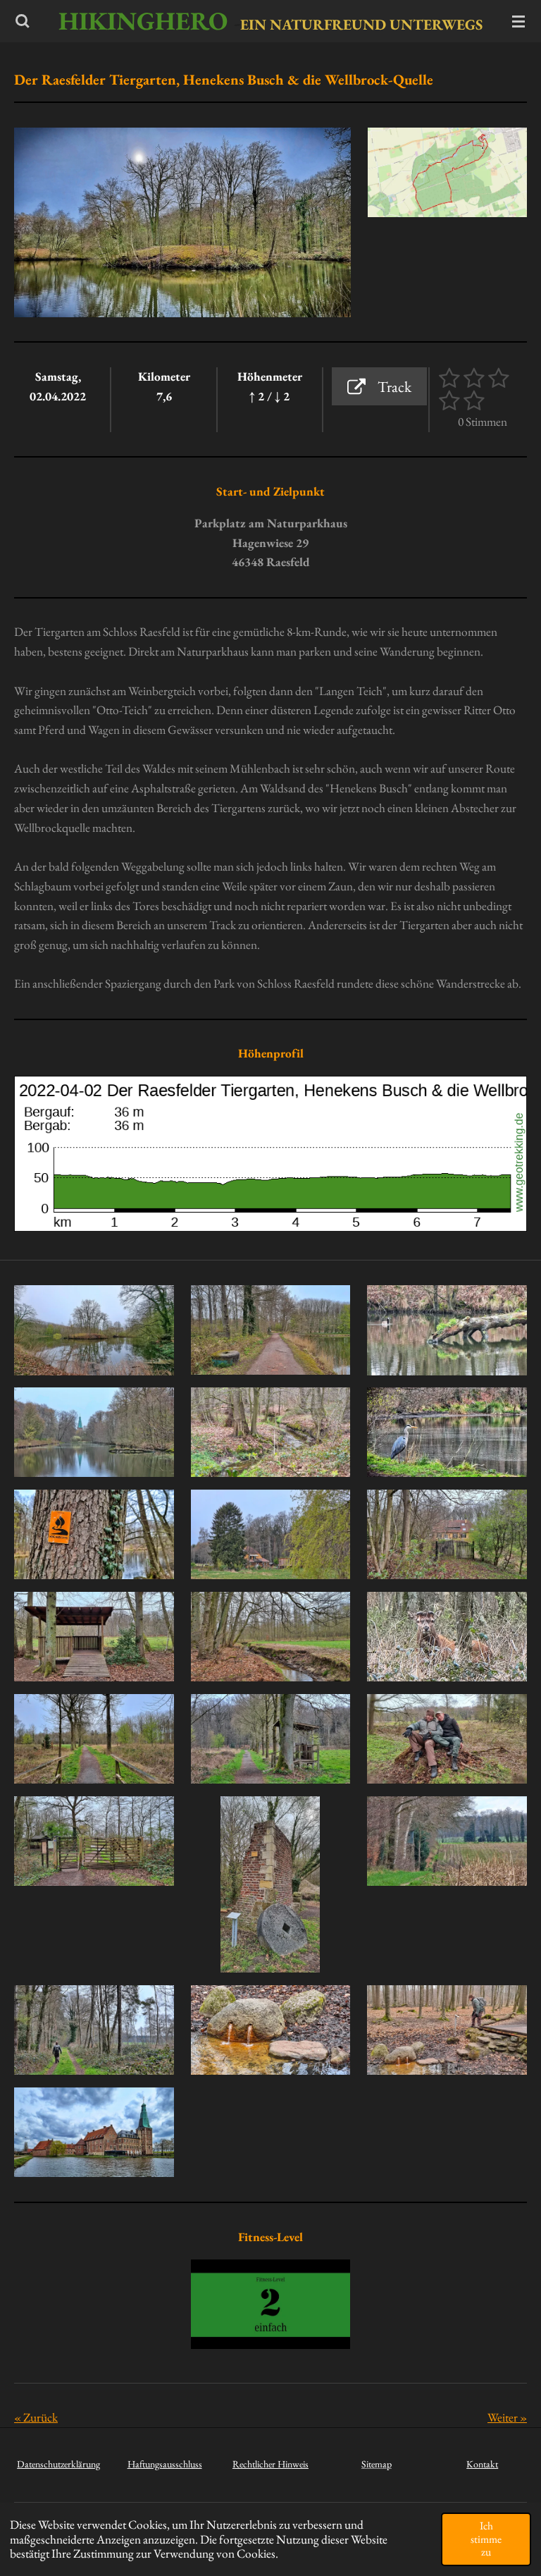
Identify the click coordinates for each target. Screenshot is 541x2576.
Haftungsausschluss (165, 2464)
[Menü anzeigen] (518, 21)
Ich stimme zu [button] (486, 2539)
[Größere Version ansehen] (447, 172)
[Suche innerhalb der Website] (23, 21)
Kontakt (482, 2464)
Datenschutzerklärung (58, 2464)
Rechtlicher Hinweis (270, 2464)
